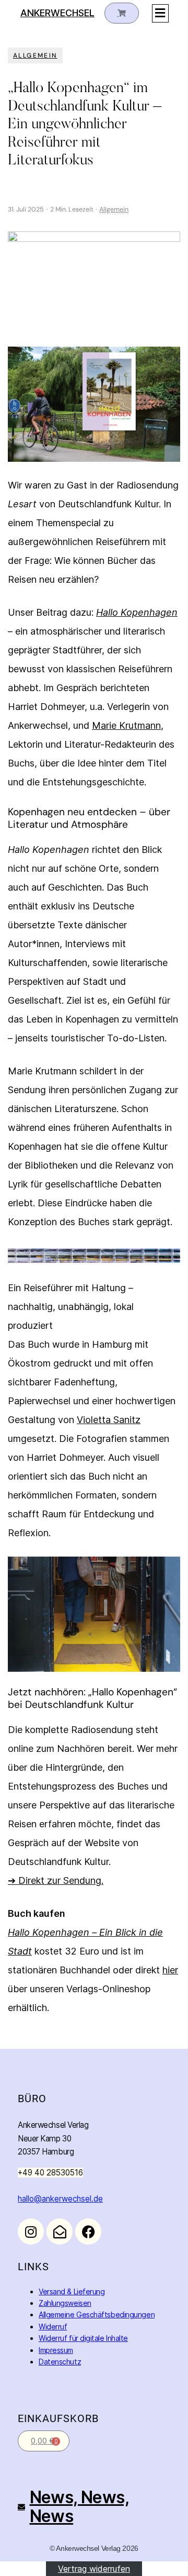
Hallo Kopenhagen (137, 612)
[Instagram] (31, 2231)
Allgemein (35, 55)
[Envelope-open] (60, 2231)
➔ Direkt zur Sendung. (56, 1880)
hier (170, 1970)
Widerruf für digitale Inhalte (83, 2338)
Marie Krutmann (126, 725)
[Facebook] (88, 2231)
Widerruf (53, 2327)
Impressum (56, 2350)
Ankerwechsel (57, 13)
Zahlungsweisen (65, 2303)
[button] (160, 13)
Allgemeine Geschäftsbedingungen (97, 2314)
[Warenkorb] (122, 13)
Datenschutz (60, 2362)
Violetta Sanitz (109, 1420)
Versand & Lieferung (72, 2291)
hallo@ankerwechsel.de (60, 2199)
